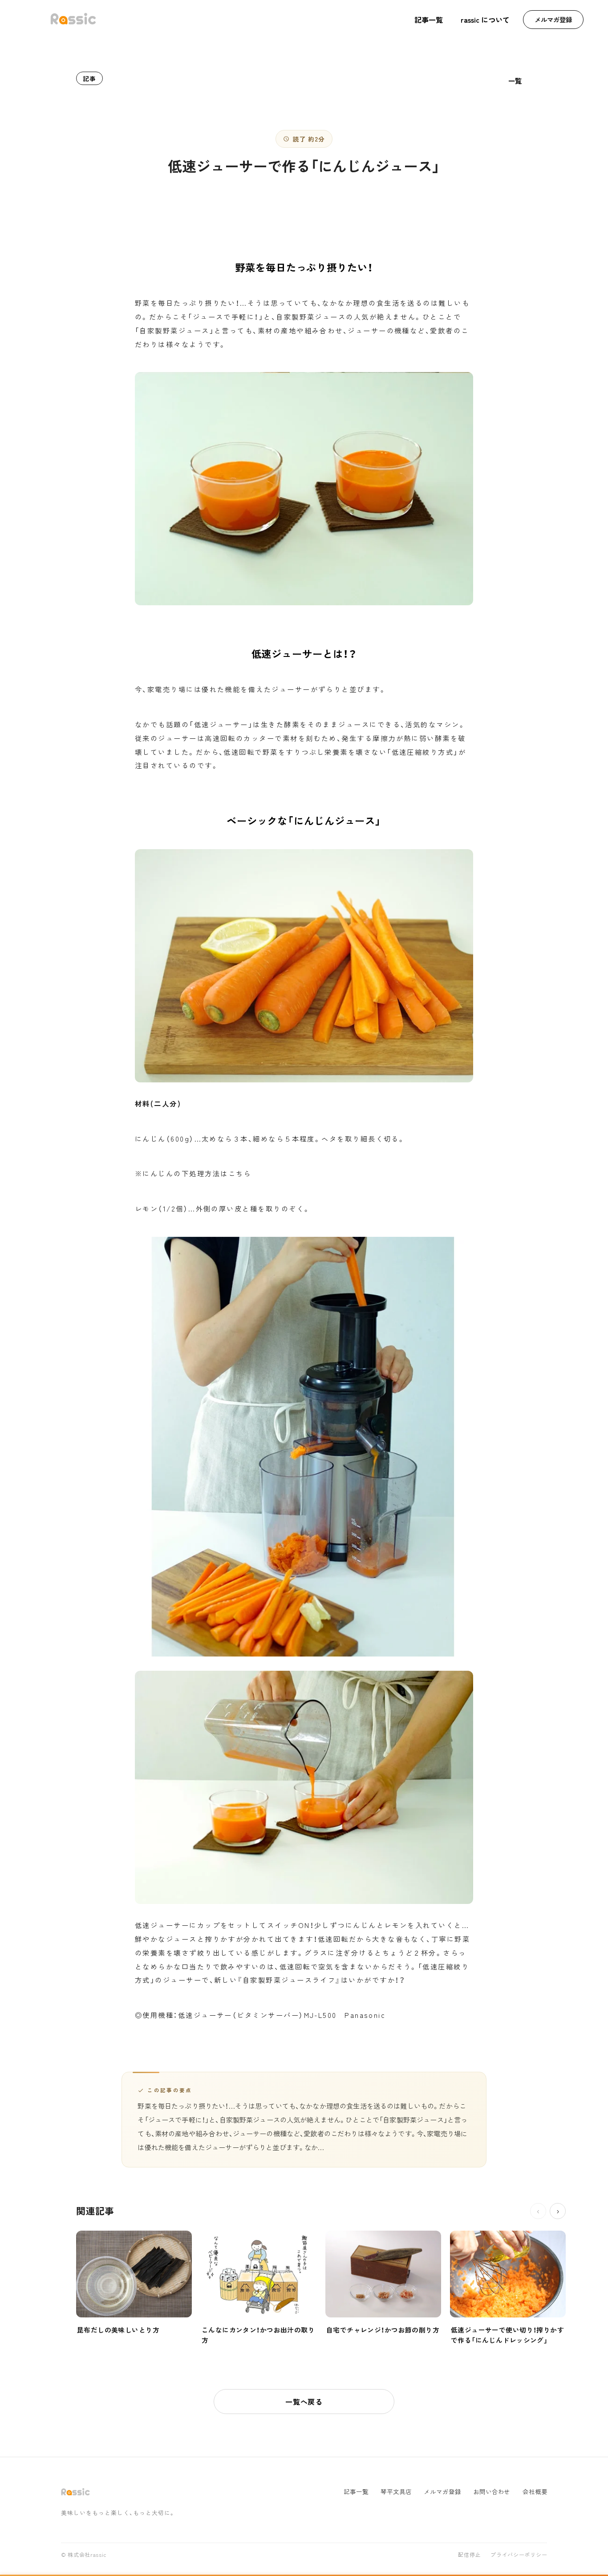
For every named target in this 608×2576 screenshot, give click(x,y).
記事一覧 (429, 20)
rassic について (485, 20)
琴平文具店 (396, 2492)
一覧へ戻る (304, 2402)
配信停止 (469, 2555)
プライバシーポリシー (519, 2555)
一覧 (515, 81)
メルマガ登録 (553, 19)
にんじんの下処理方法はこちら (197, 1173)
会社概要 (535, 2492)
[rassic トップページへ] (73, 20)
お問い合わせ (492, 2492)
